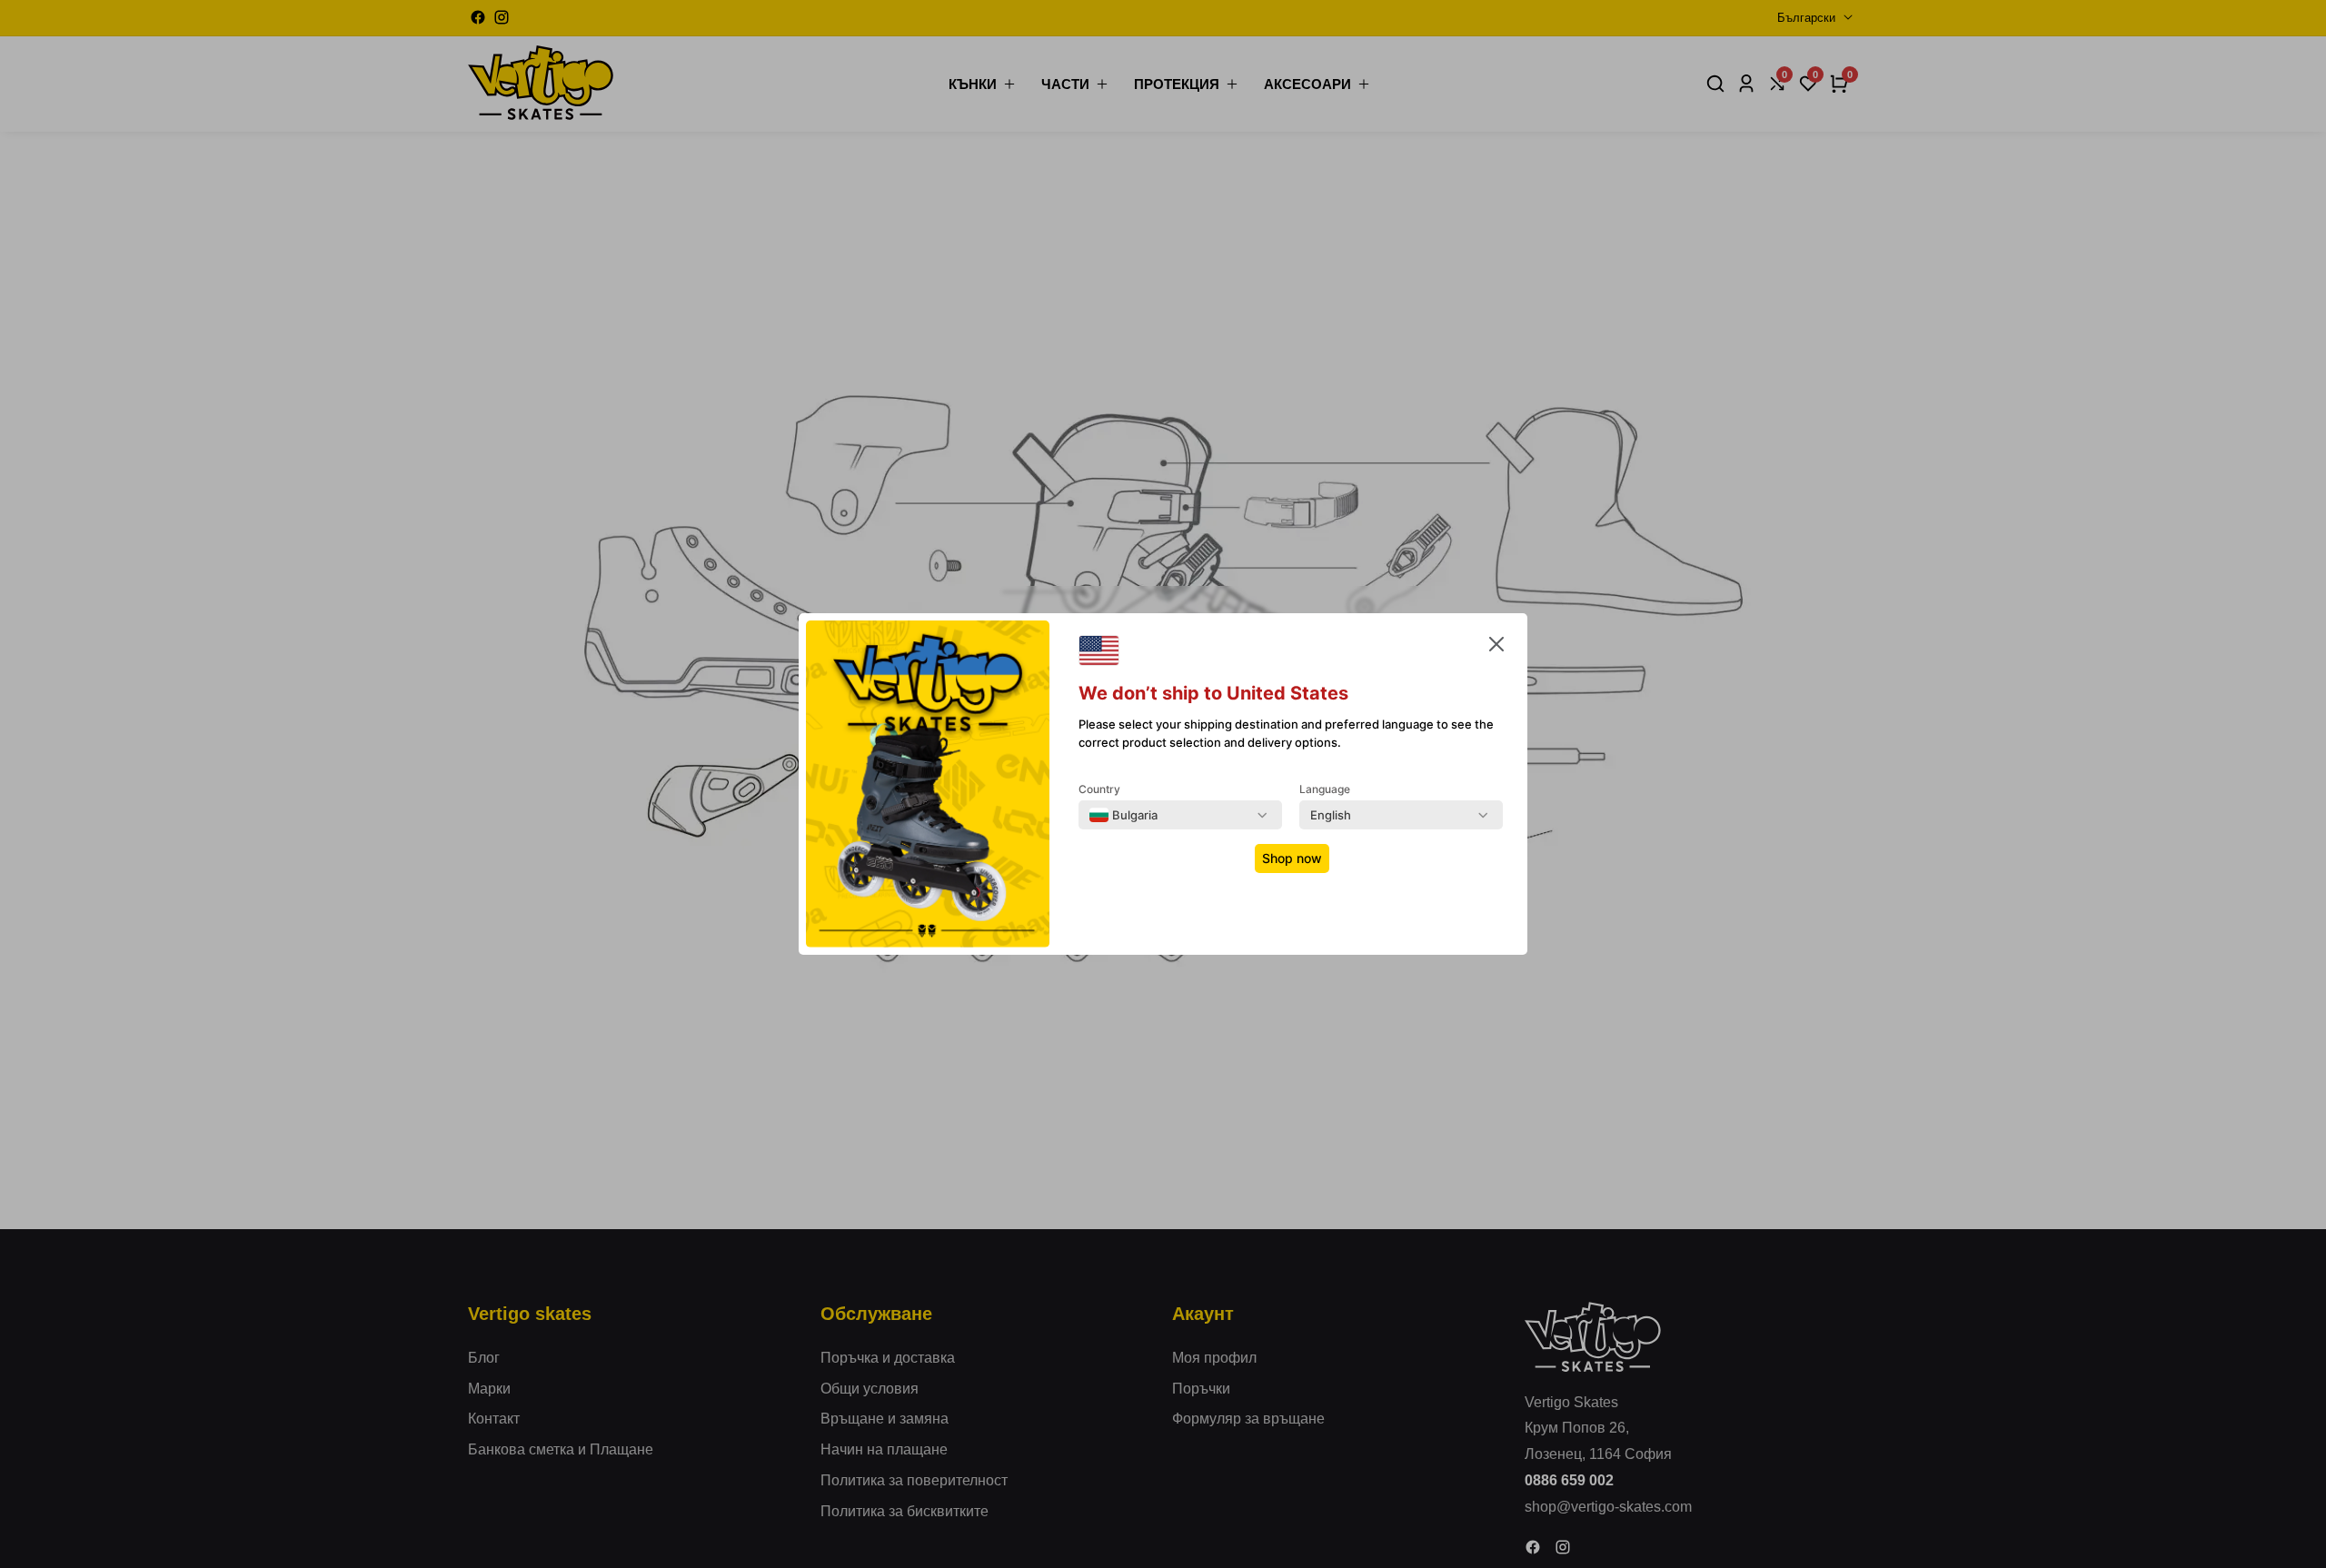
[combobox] (1123, 815)
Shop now (1292, 858)
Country (1099, 789)
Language (1325, 789)
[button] (1496, 648)
